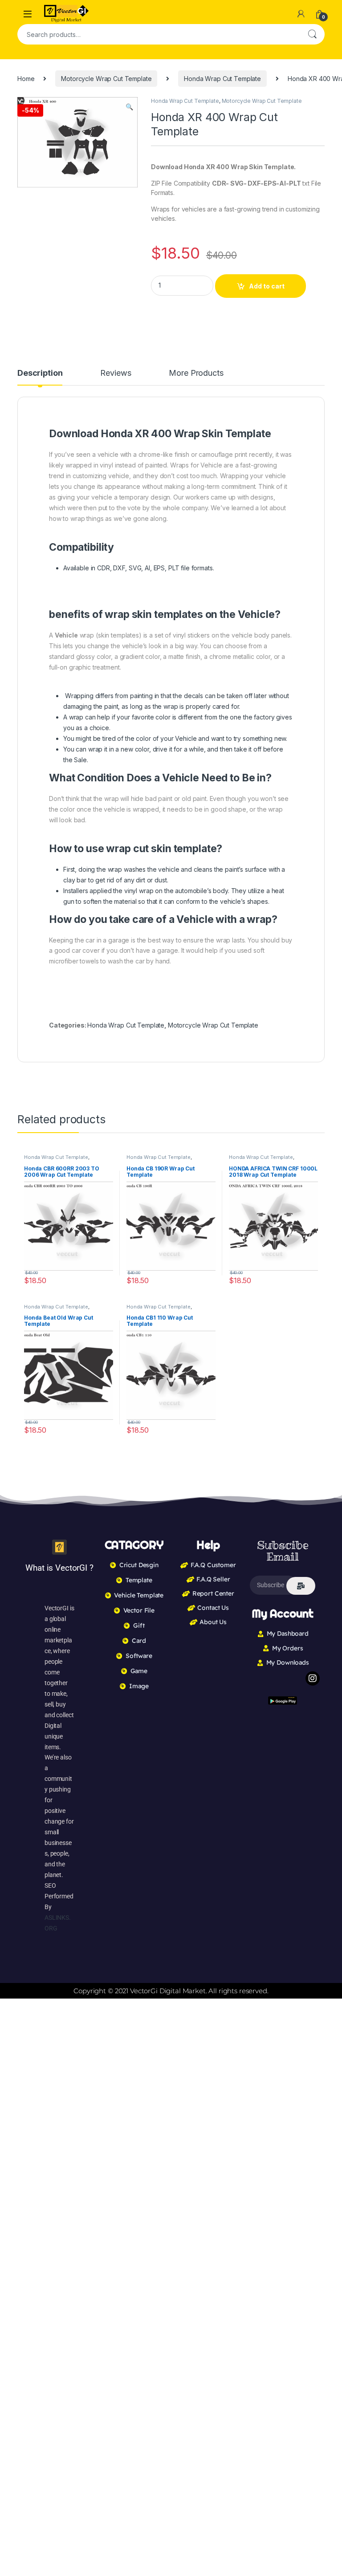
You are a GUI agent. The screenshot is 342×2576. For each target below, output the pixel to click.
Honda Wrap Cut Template (222, 79)
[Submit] (301, 1586)
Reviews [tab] (116, 373)
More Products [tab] (196, 373)
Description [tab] (40, 373)
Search (312, 34)
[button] (129, 107)
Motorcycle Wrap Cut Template (106, 79)
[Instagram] (313, 1678)
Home (26, 79)
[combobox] (159, 34)
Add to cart (267, 286)
